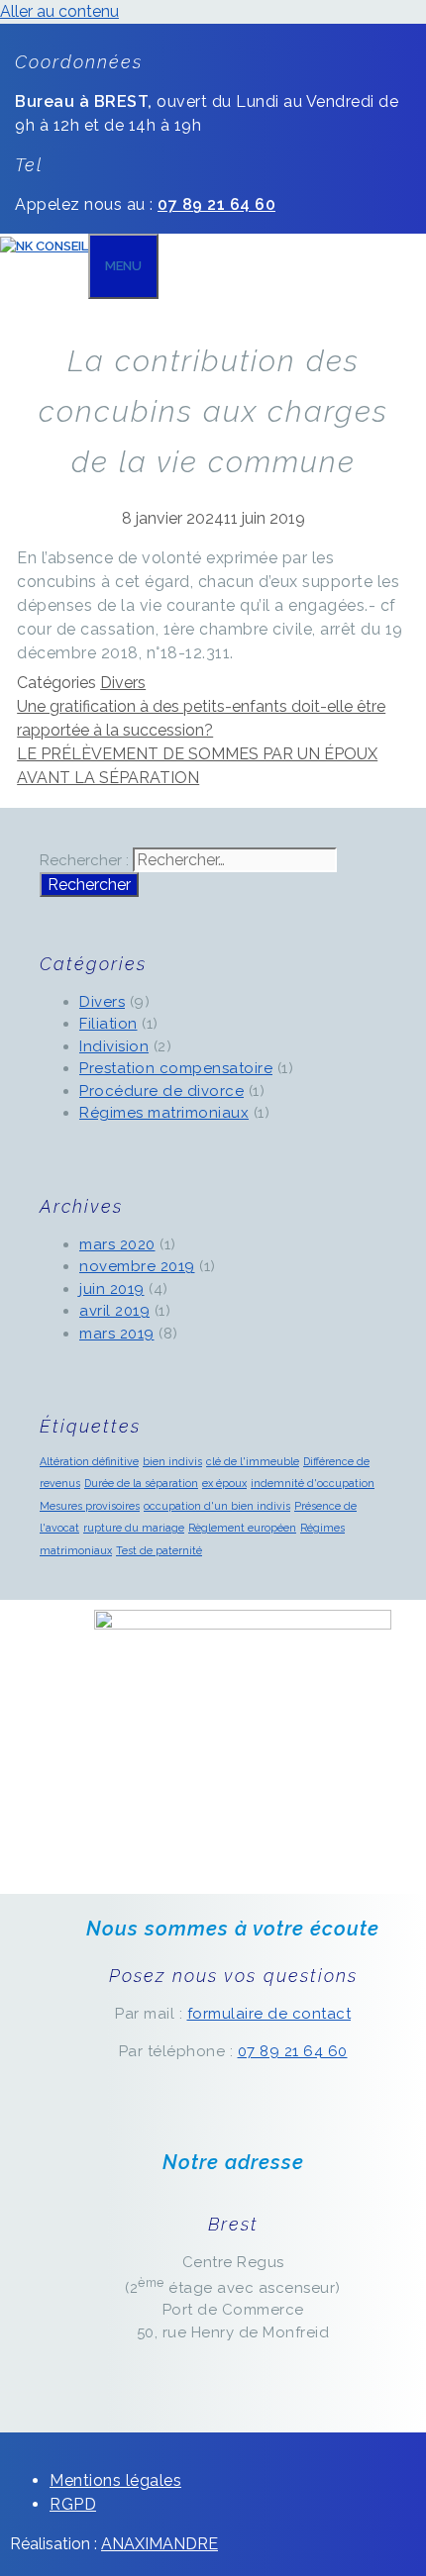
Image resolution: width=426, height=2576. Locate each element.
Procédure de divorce (161, 1091)
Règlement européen (242, 1528)
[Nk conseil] (44, 246)
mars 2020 (117, 1244)
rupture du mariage (134, 1528)
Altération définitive (89, 1461)
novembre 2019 (137, 1266)
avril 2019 (114, 1311)
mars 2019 (117, 1334)
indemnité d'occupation (313, 1483)
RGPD (73, 2504)
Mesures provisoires (90, 1506)
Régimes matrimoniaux (164, 1113)
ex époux (224, 1483)
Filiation (108, 1024)
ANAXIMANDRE (160, 2544)
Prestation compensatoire (176, 1068)
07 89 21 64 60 (293, 2051)
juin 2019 (112, 1289)
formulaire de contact (269, 2014)
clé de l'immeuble (253, 1461)
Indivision (114, 1046)
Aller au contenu (59, 11)
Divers (123, 683)
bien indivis (172, 1461)
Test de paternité (159, 1550)
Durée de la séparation (141, 1483)
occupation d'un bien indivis (217, 1506)
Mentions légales (115, 2480)
